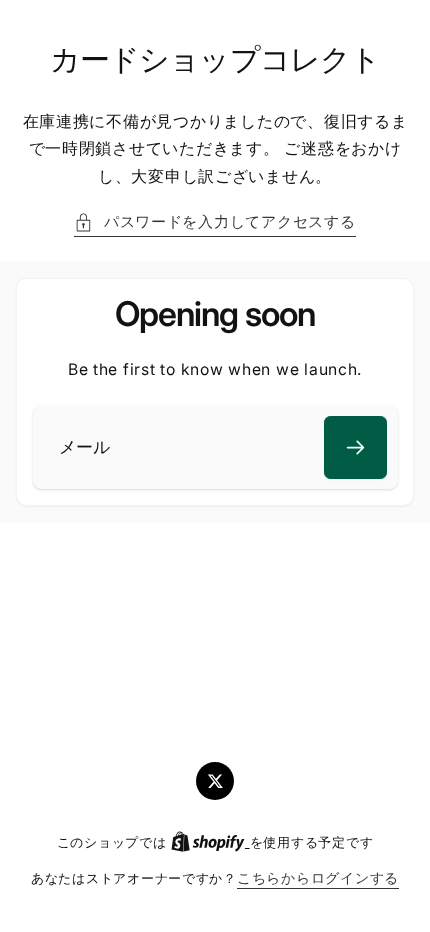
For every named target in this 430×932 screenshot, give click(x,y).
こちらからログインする (318, 878)
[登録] (355, 447)
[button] (214, 223)
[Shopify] (210, 842)
